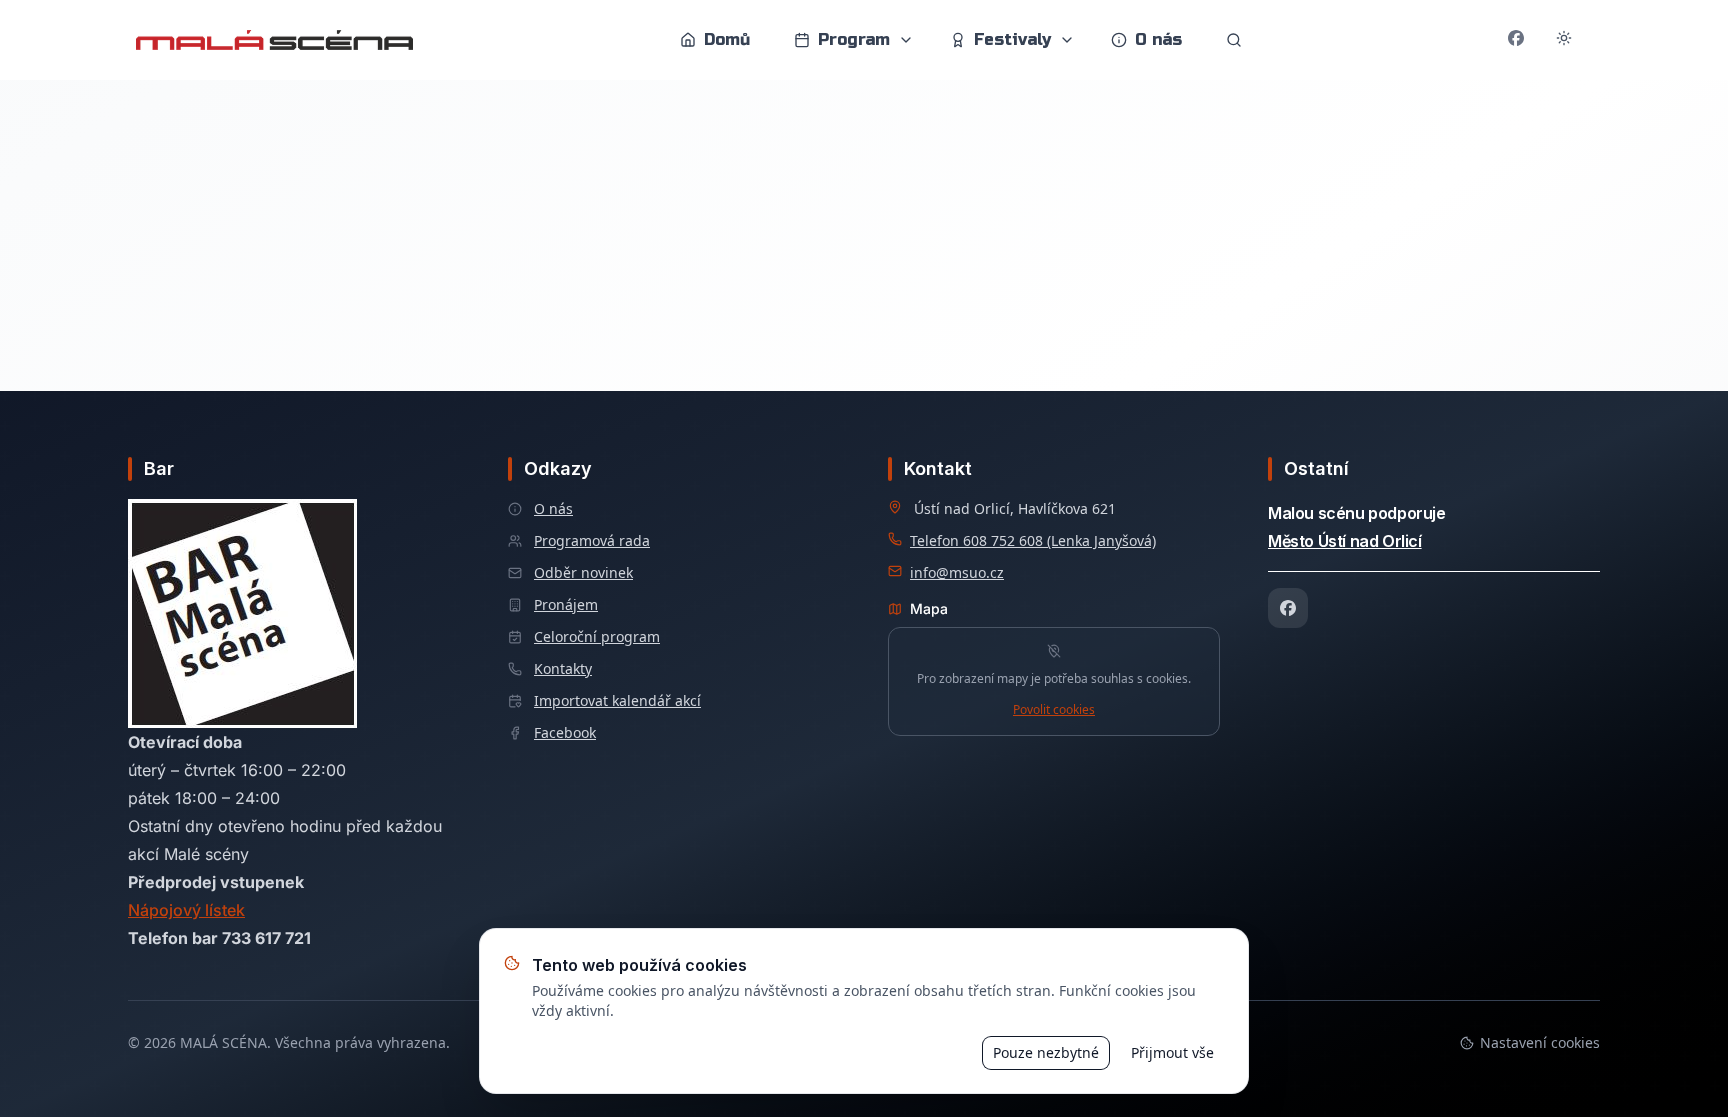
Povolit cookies (1054, 710)
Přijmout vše (1172, 1052)
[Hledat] (1234, 40)
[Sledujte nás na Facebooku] (1516, 40)
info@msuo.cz (957, 572)
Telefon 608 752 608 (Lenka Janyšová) (1033, 540)
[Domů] (274, 40)
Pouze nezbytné (1046, 1052)
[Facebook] (1288, 608)
